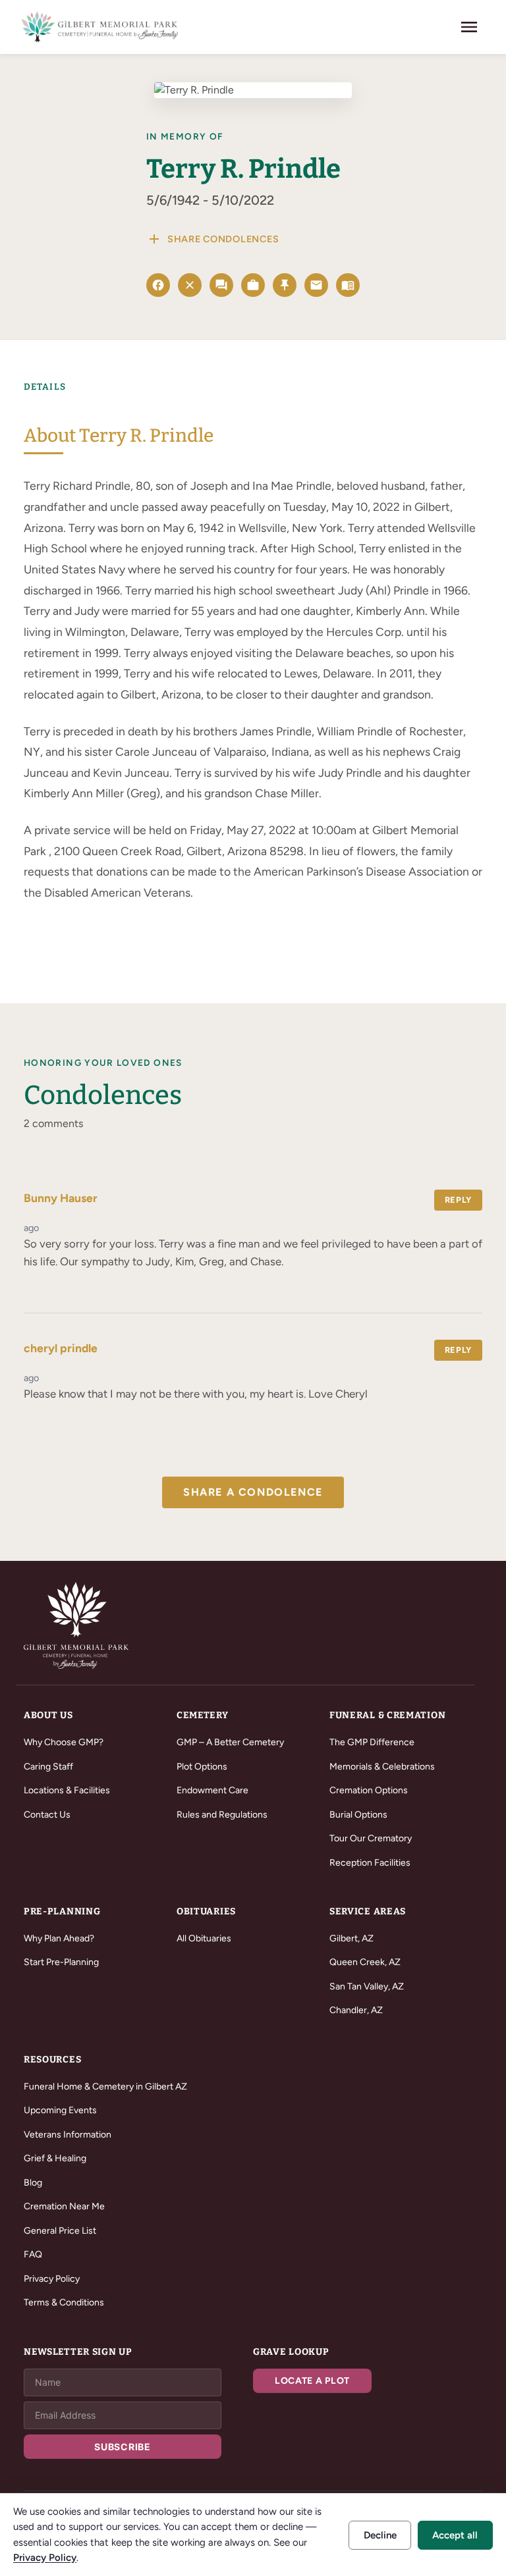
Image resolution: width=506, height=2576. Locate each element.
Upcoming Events (60, 2110)
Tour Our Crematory (371, 1838)
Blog (33, 2183)
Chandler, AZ (356, 2010)
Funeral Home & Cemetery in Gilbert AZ (105, 2087)
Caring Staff (48, 1767)
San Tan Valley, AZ (367, 1986)
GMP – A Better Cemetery (230, 1742)
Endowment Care (212, 1790)
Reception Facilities (370, 1863)
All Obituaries (204, 1938)
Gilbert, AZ (351, 1938)
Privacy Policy (52, 2279)
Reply (458, 1200)
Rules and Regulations (222, 1815)
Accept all (455, 2535)
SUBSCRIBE (122, 2447)
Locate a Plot (312, 2381)
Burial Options (358, 1815)
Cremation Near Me (64, 2206)
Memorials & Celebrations (382, 1767)
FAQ (33, 2254)
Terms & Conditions (64, 2302)
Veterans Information (68, 2135)
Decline (380, 2535)
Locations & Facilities (67, 1790)
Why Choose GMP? (64, 1742)
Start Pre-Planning (61, 1962)
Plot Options (202, 1767)
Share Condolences (212, 239)
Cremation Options (369, 1790)
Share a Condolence (253, 1492)
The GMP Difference (372, 1742)
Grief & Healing (55, 2158)
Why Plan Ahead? (59, 1938)
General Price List (60, 2231)
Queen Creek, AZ (365, 1962)
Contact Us (47, 1815)
